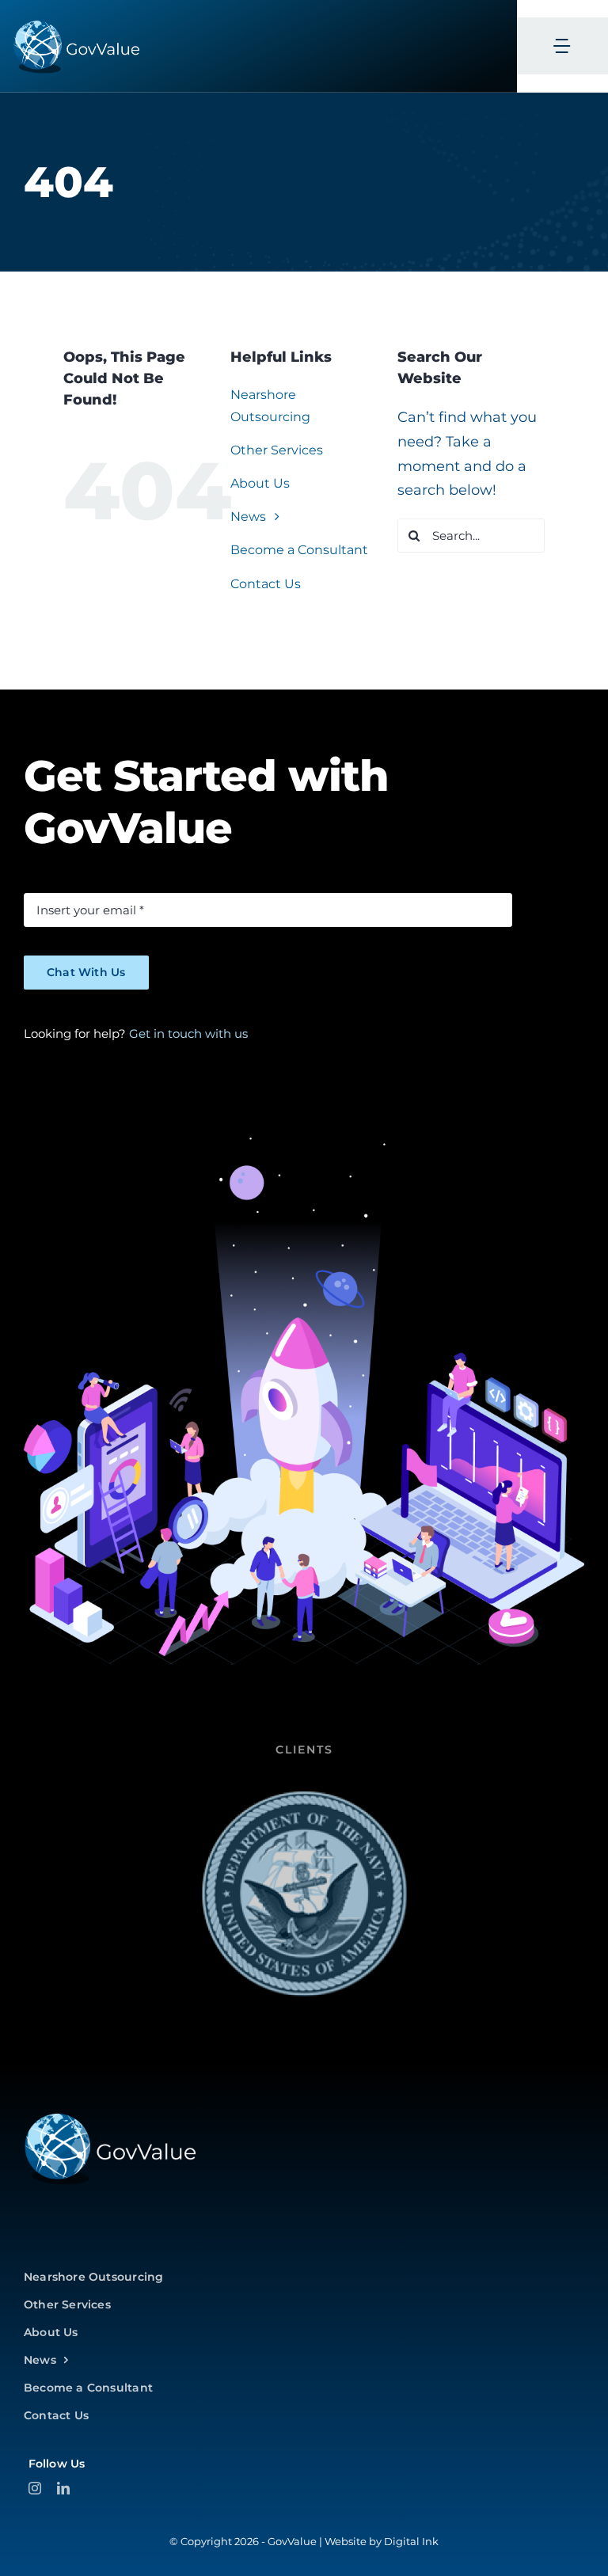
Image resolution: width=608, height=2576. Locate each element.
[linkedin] (63, 2488)
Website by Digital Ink (382, 2541)
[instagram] (35, 2488)
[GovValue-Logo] (110, 2118)
